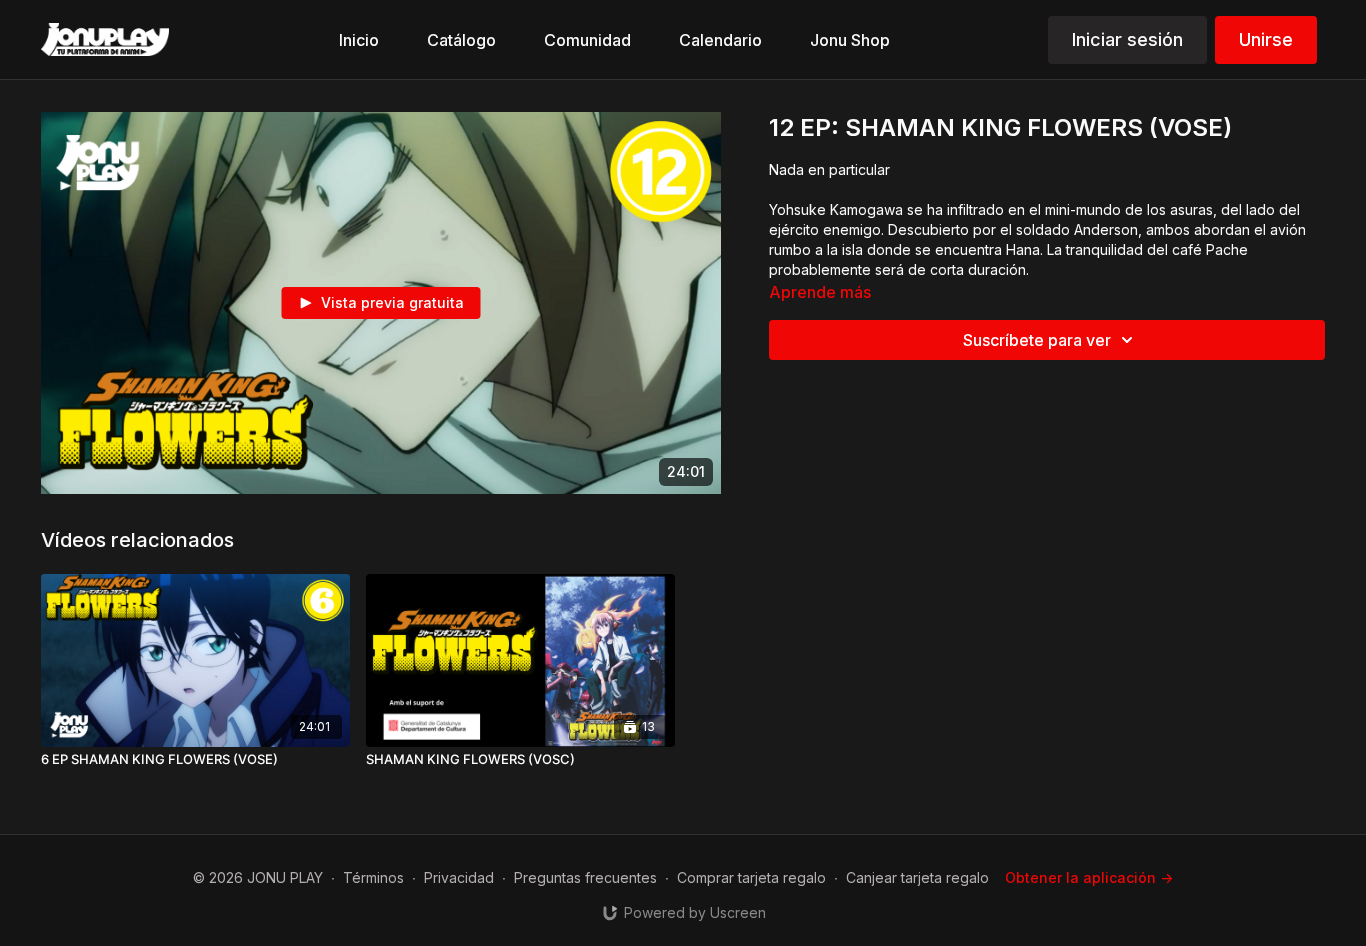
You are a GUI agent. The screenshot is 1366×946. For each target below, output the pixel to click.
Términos (373, 877)
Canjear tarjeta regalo (917, 877)
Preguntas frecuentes (585, 877)
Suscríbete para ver (1037, 340)
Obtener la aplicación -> (1089, 877)
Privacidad (459, 877)
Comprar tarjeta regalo (751, 877)
